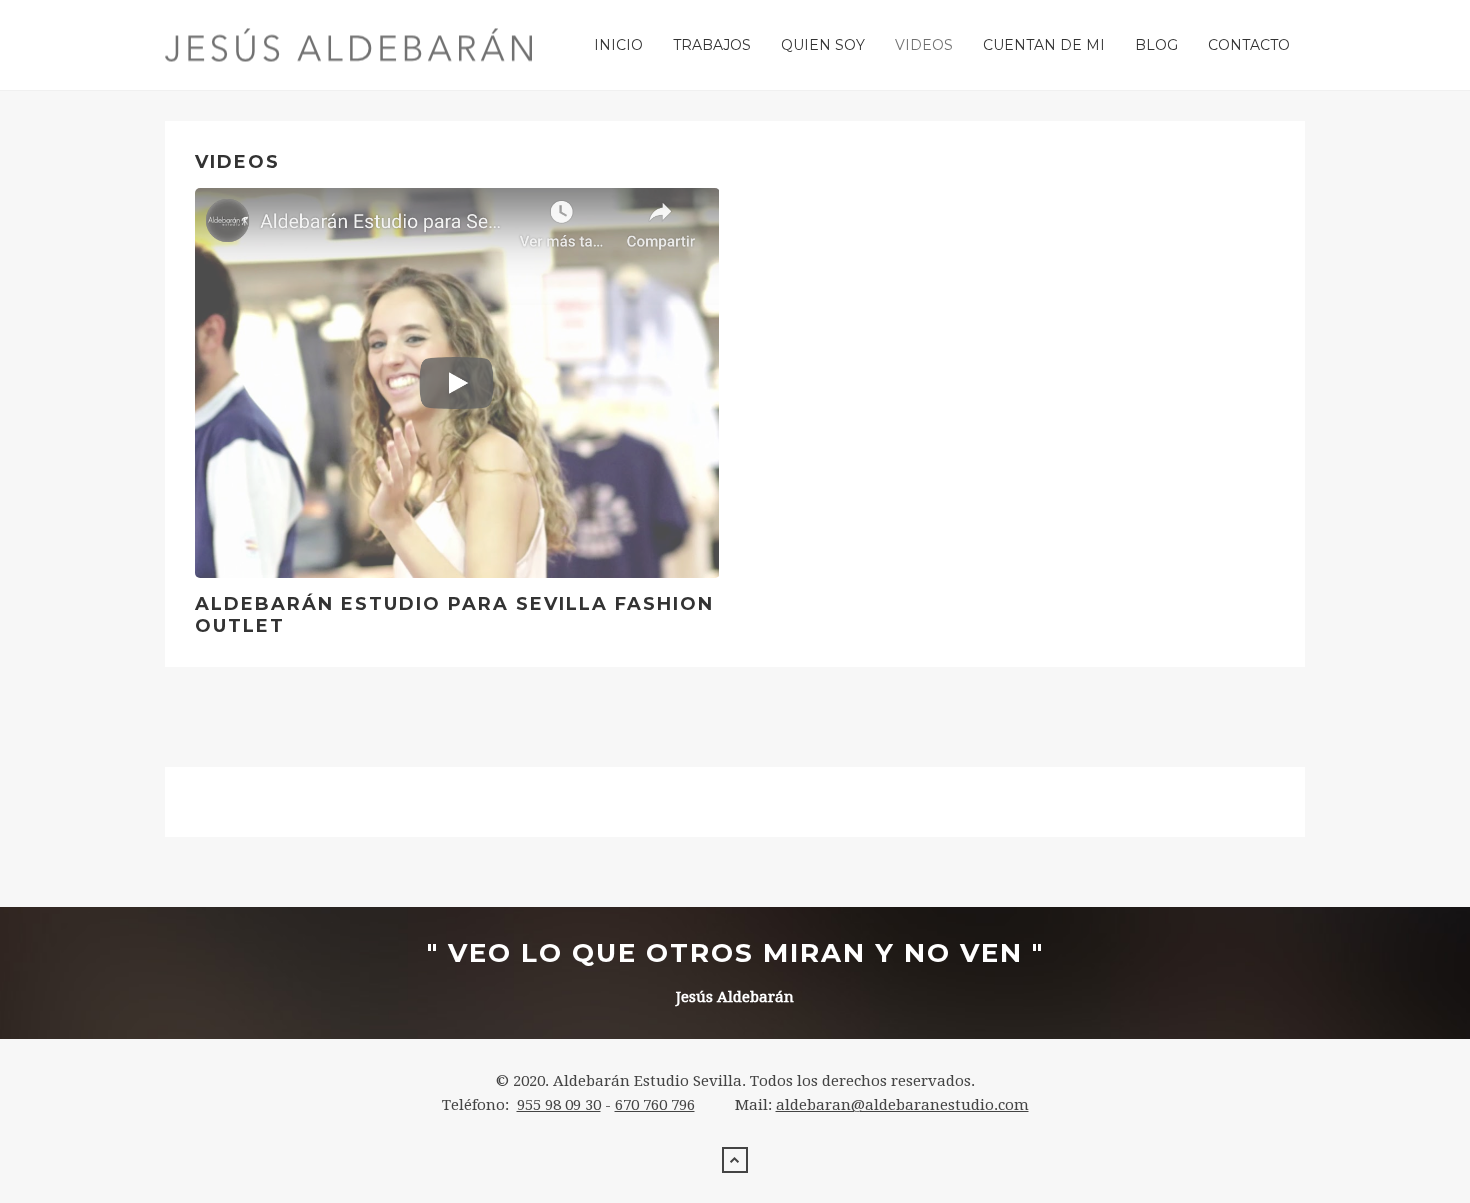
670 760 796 (655, 1105)
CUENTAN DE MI (1044, 45)
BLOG (1156, 45)
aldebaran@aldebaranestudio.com (902, 1105)
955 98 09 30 (559, 1105)
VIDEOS (924, 45)
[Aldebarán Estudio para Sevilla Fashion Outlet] (457, 383)
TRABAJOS (712, 45)
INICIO (618, 45)
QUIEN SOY (823, 45)
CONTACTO (1249, 45)
